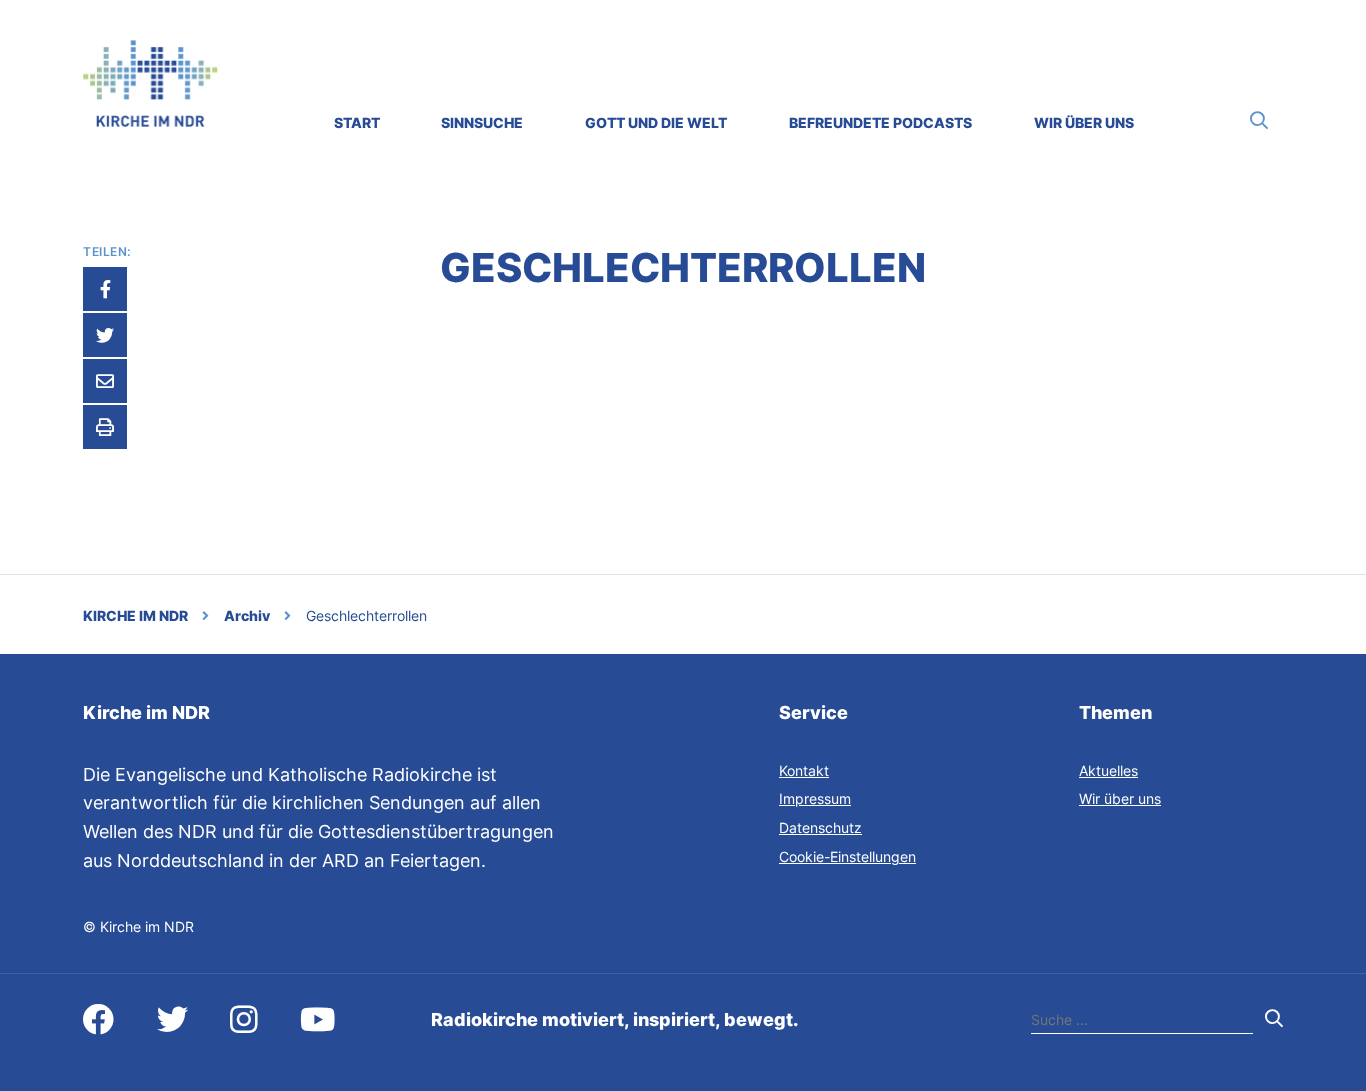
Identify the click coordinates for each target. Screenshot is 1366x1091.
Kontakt (804, 770)
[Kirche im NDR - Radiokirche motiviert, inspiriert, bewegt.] (150, 120)
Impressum (815, 798)
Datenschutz (820, 827)
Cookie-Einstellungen (847, 856)
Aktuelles (1108, 770)
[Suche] (1259, 120)
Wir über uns (1120, 798)
